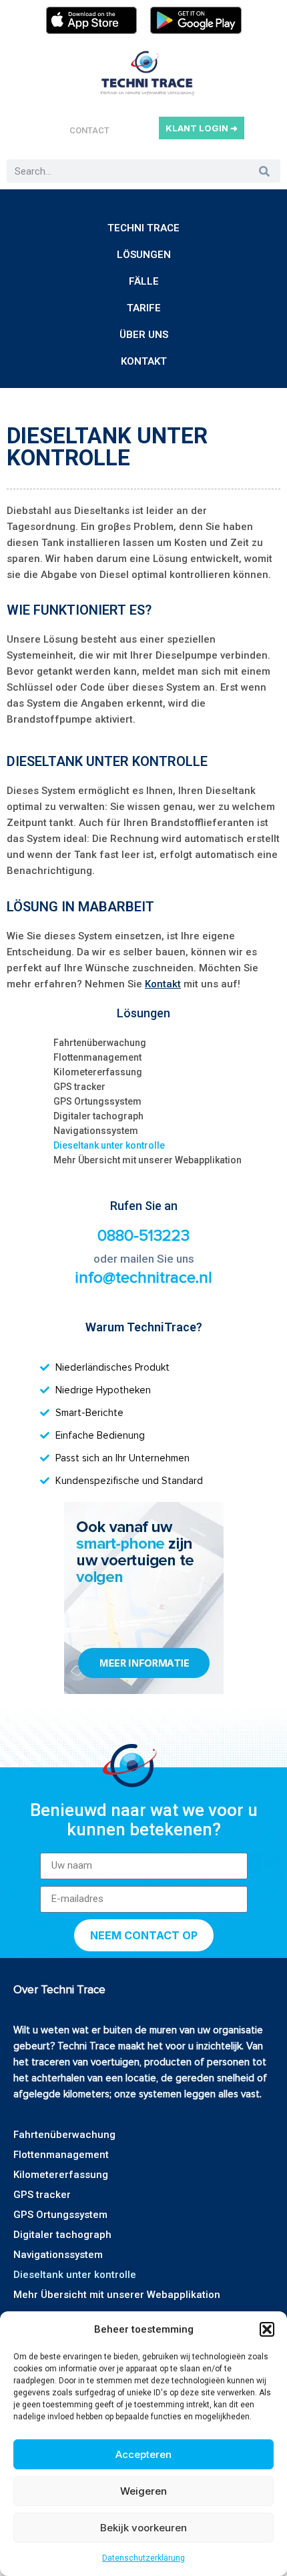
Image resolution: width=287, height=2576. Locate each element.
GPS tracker (79, 1087)
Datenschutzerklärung (143, 2558)
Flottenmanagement (97, 1057)
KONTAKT (144, 361)
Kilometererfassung (98, 1072)
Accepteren (143, 2454)
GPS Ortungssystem (97, 1101)
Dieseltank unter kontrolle (109, 1145)
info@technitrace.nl (144, 1278)
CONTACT (89, 130)
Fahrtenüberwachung (100, 1043)
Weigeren (143, 2491)
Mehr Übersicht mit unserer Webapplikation (148, 1160)
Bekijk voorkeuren (143, 2528)
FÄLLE (144, 281)
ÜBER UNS (144, 335)
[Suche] (264, 171)
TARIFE (144, 308)
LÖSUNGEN (144, 255)
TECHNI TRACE (143, 228)
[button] (267, 2329)
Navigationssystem (96, 1131)
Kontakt (163, 984)
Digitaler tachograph (98, 1116)
